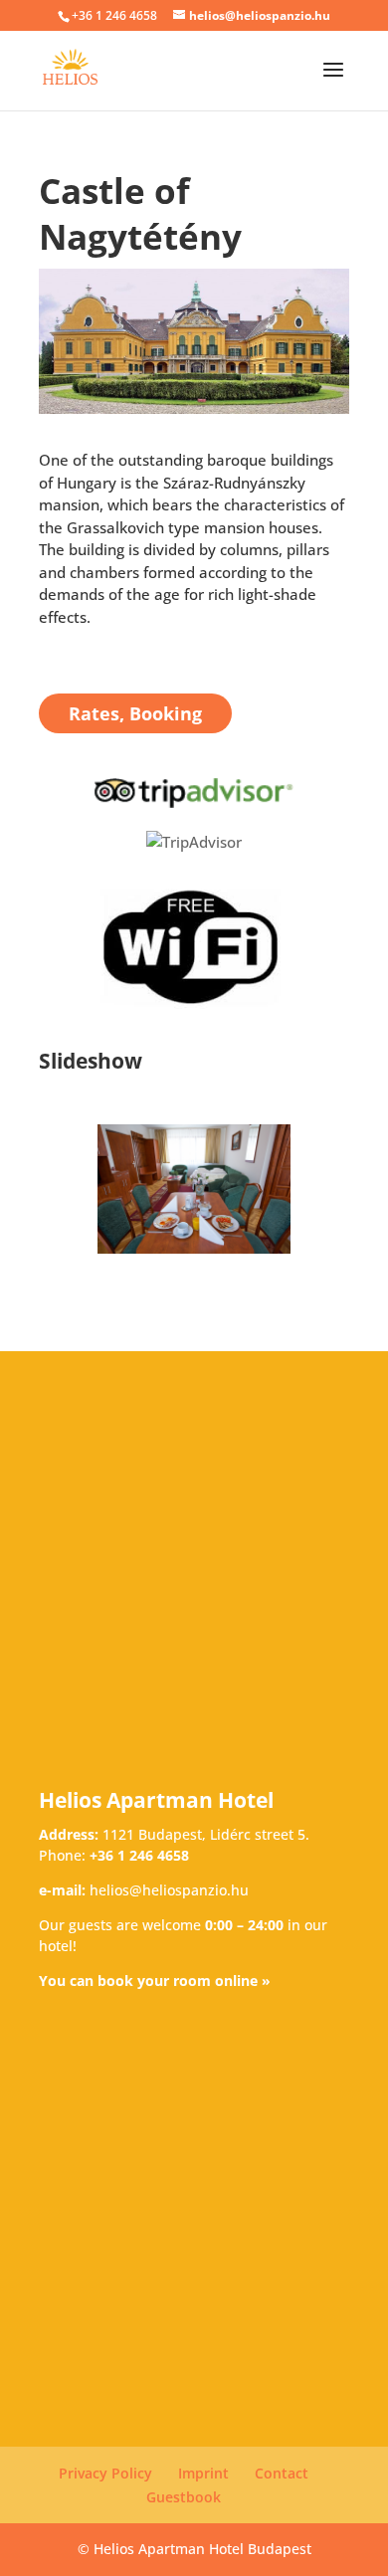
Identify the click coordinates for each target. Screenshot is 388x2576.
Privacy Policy (105, 2473)
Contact (282, 2473)
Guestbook (184, 2497)
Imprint (203, 2473)
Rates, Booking (135, 713)
